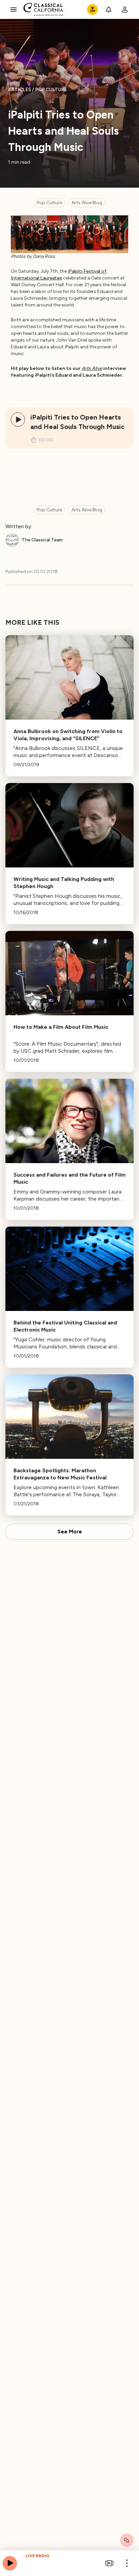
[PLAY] (18, 420)
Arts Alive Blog (87, 203)
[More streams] (109, 2563)
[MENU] (13, 9)
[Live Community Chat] (127, 2540)
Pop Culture (49, 203)
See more (70, 1532)
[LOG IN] (125, 9)
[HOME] (44, 9)
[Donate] (92, 9)
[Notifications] (109, 9)
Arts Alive (92, 368)
